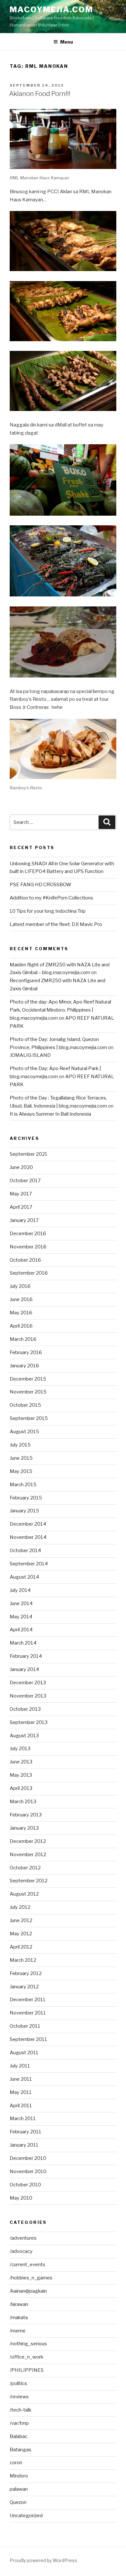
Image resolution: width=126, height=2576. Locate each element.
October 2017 (25, 1181)
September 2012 (29, 1881)
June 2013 (21, 1762)
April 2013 (21, 1788)
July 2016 (20, 1286)
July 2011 (20, 2066)
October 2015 (25, 1405)
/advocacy (21, 2251)
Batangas (21, 2450)
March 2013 (23, 1802)
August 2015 (24, 1432)
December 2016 (28, 1234)
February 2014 (26, 1656)
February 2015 (26, 1498)
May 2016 (21, 1313)
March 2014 (23, 1643)
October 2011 (25, 2026)
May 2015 (21, 1471)
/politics (18, 2383)
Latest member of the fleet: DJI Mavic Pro (56, 924)
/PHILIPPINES (27, 2370)
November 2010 (28, 2171)
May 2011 (21, 2092)
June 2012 (21, 1920)
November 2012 (28, 1855)
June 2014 (21, 1603)
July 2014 (20, 1590)
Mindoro (19, 2476)
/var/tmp (19, 2423)
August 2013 (24, 1736)
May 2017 (21, 1194)
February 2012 (26, 1973)
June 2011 (21, 2079)
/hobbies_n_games (31, 2278)
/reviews (19, 2397)
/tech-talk (21, 2410)
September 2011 (28, 2039)
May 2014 (21, 1617)
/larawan (19, 2304)
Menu (67, 42)
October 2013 (25, 1709)
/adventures (23, 2238)
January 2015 (24, 1511)
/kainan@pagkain (28, 2291)
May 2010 (21, 2198)
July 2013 (20, 1749)
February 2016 (26, 1352)
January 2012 (24, 1987)
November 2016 (28, 1247)
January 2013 (24, 1828)
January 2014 (24, 1669)
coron (16, 2463)
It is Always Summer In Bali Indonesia (50, 1114)
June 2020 (21, 1167)
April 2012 (21, 1947)
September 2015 (29, 1418)
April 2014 (21, 1630)
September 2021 (29, 1154)
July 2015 (20, 1445)
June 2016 (21, 1299)
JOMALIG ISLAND (30, 1055)
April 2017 (21, 1207)
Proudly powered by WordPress (43, 2560)
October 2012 (25, 1868)
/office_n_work (26, 2357)
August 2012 (24, 1894)
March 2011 (23, 2119)
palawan (19, 2489)
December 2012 (28, 1841)
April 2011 (21, 2106)
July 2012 (20, 1907)
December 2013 (28, 1683)
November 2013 (28, 1696)
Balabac (19, 2436)
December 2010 (28, 2158)
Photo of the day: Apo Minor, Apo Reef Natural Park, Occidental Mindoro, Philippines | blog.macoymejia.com (60, 1010)
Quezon (18, 2502)
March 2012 (23, 1960)
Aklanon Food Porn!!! (40, 94)
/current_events (27, 2265)
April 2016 (21, 1326)
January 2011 (24, 2145)
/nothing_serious (28, 2344)
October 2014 (25, 1551)
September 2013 (29, 1722)
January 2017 (24, 1220)
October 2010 (25, 2185)
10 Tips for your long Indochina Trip (48, 911)
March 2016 (23, 1339)
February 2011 (26, 2132)
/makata (19, 2318)
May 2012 (21, 1934)
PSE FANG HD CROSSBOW (41, 885)
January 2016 (24, 1366)
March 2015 (23, 1485)
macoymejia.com (51, 10)
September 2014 (29, 1564)
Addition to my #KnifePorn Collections (51, 898)
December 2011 (28, 2000)
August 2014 (24, 1577)
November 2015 (28, 1392)
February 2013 (26, 1815)
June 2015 (21, 1458)
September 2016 (29, 1273)
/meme (18, 2331)
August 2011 (24, 2053)
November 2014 (28, 1537)
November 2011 (28, 2013)
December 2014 (28, 1524)
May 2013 (21, 1775)
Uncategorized (26, 2516)
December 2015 (28, 1379)
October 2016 (25, 1260)
